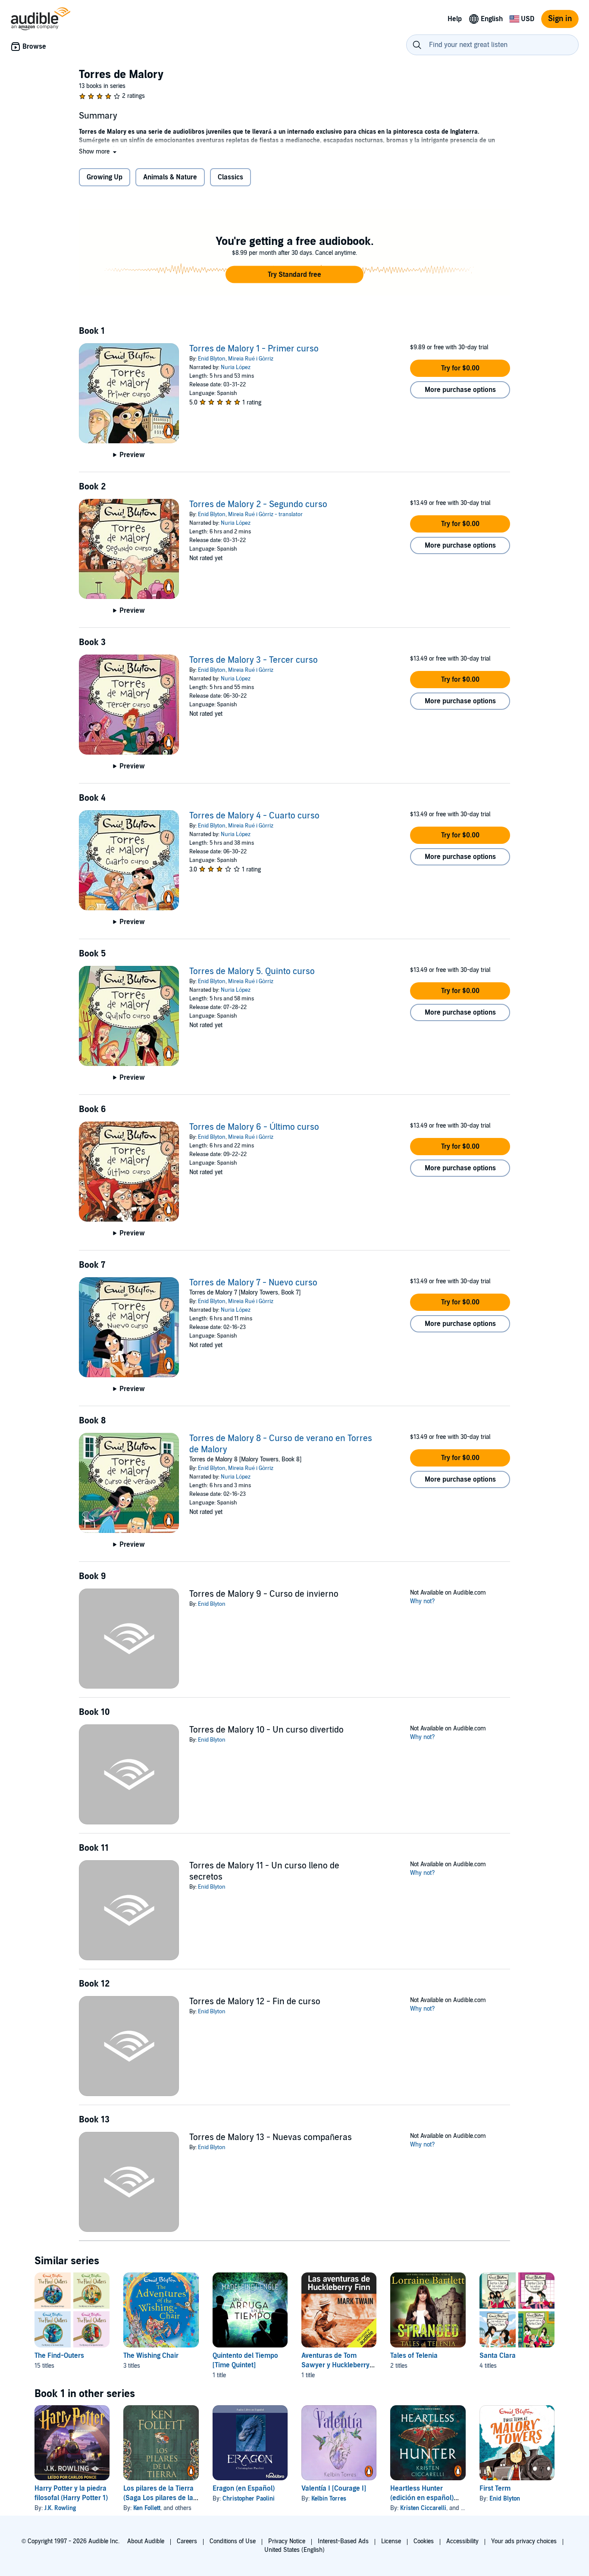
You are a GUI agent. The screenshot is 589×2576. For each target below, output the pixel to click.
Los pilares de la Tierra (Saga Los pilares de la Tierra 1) (158, 2498)
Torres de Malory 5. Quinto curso (252, 971)
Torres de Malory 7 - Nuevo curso (253, 1283)
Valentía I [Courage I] (334, 2488)
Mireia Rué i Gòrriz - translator (265, 514)
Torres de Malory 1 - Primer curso (254, 349)
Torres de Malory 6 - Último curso (254, 1127)
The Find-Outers (59, 2356)
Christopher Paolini (249, 2499)
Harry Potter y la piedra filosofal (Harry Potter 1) (71, 2493)
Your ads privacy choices (524, 2541)
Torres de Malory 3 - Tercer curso (254, 660)
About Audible (146, 2541)
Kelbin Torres (329, 2499)
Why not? (423, 1601)
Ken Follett (147, 2508)
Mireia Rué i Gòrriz (251, 359)
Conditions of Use (233, 2541)
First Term (495, 2488)
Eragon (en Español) (244, 2488)
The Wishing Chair (151, 2356)
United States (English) (294, 2550)
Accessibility (462, 2541)
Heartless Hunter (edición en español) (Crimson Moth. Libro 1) (426, 2498)
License (391, 2541)
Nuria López (236, 367)
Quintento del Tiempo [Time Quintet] (245, 2360)
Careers (187, 2541)
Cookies (424, 2541)
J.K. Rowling (60, 2508)
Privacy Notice (287, 2541)
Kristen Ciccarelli (423, 2508)
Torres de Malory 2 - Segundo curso (258, 505)
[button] (99, 152)
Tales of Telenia (414, 2356)
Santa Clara (498, 2356)
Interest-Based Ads (343, 2541)
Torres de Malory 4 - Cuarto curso (254, 816)
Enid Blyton (212, 359)
